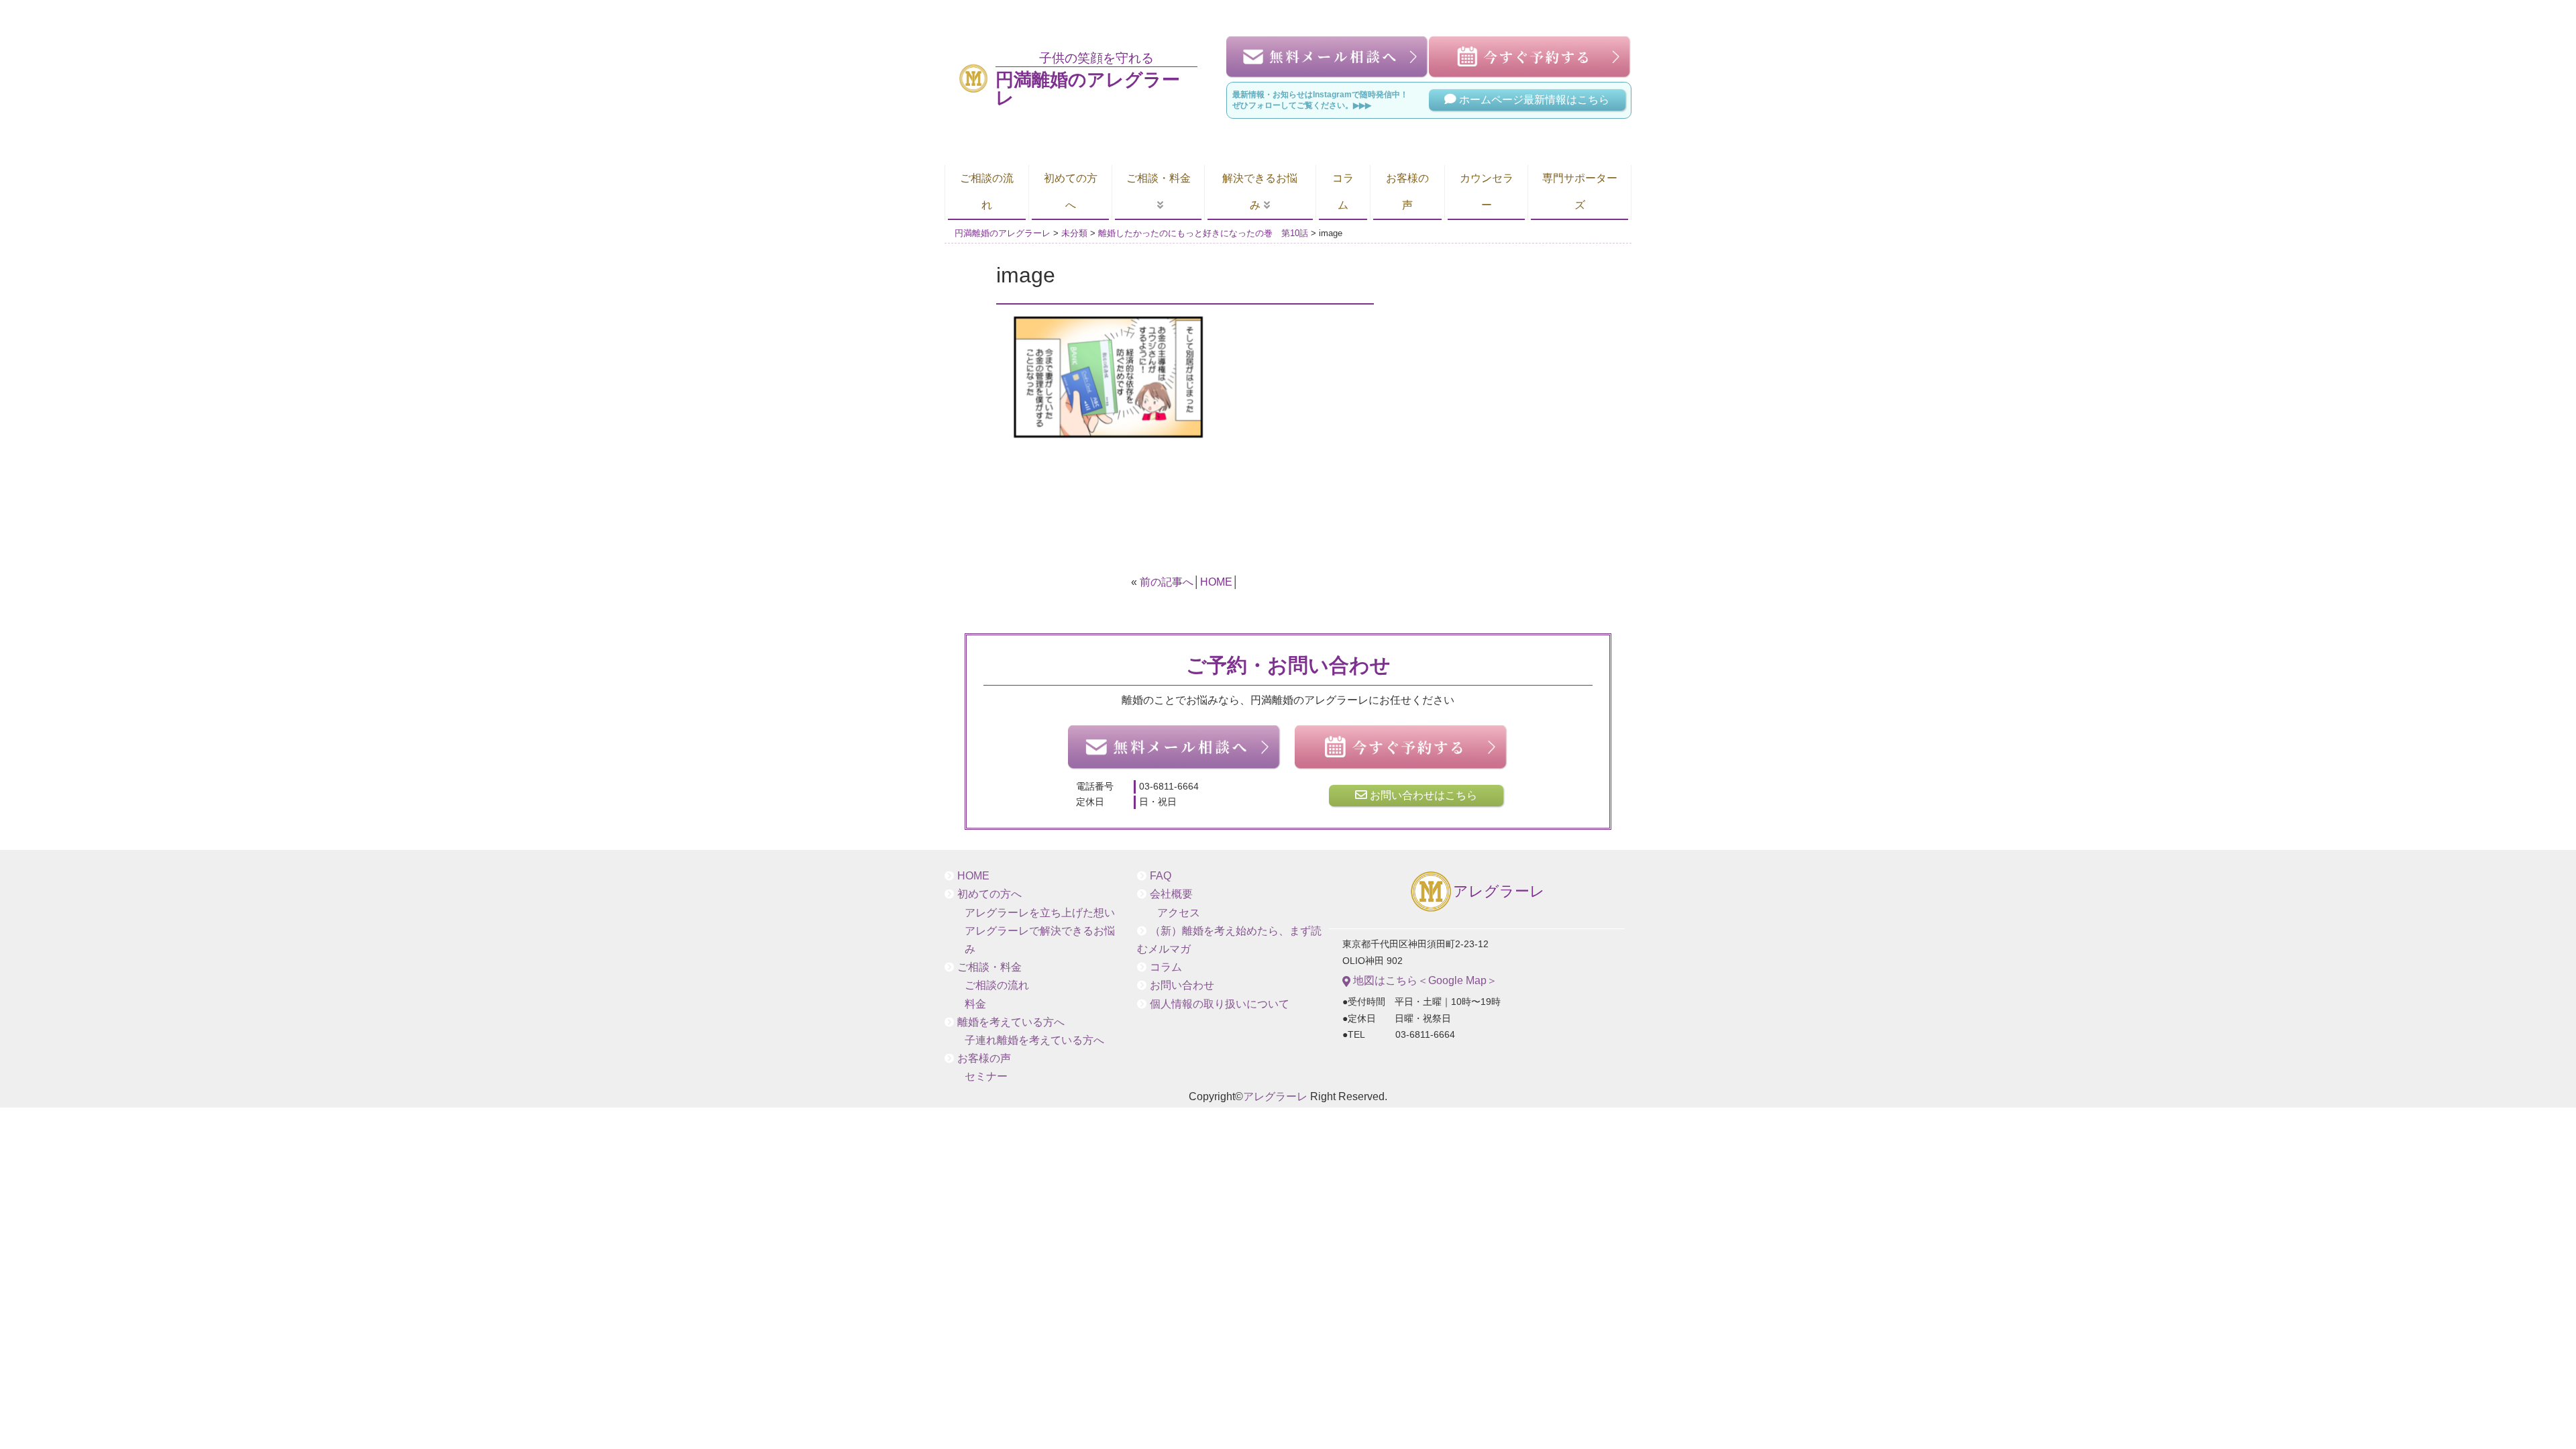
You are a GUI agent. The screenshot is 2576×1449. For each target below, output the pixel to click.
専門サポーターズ (1580, 192)
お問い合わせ (1182, 985)
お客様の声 (1407, 192)
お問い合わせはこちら (1422, 795)
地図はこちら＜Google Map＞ (1424, 980)
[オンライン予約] (1401, 747)
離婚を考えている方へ (1011, 1022)
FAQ (1161, 876)
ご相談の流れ (987, 192)
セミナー (986, 1076)
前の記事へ (1167, 582)
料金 (975, 1004)
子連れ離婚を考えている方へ (1034, 1040)
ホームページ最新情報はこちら (1533, 100)
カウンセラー (1487, 192)
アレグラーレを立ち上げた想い (1040, 913)
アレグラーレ (1499, 892)
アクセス (1179, 913)
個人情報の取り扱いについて (1220, 1004)
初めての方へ (1071, 192)
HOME (1216, 582)
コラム (1343, 192)
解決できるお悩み (1260, 192)
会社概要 (1171, 894)
